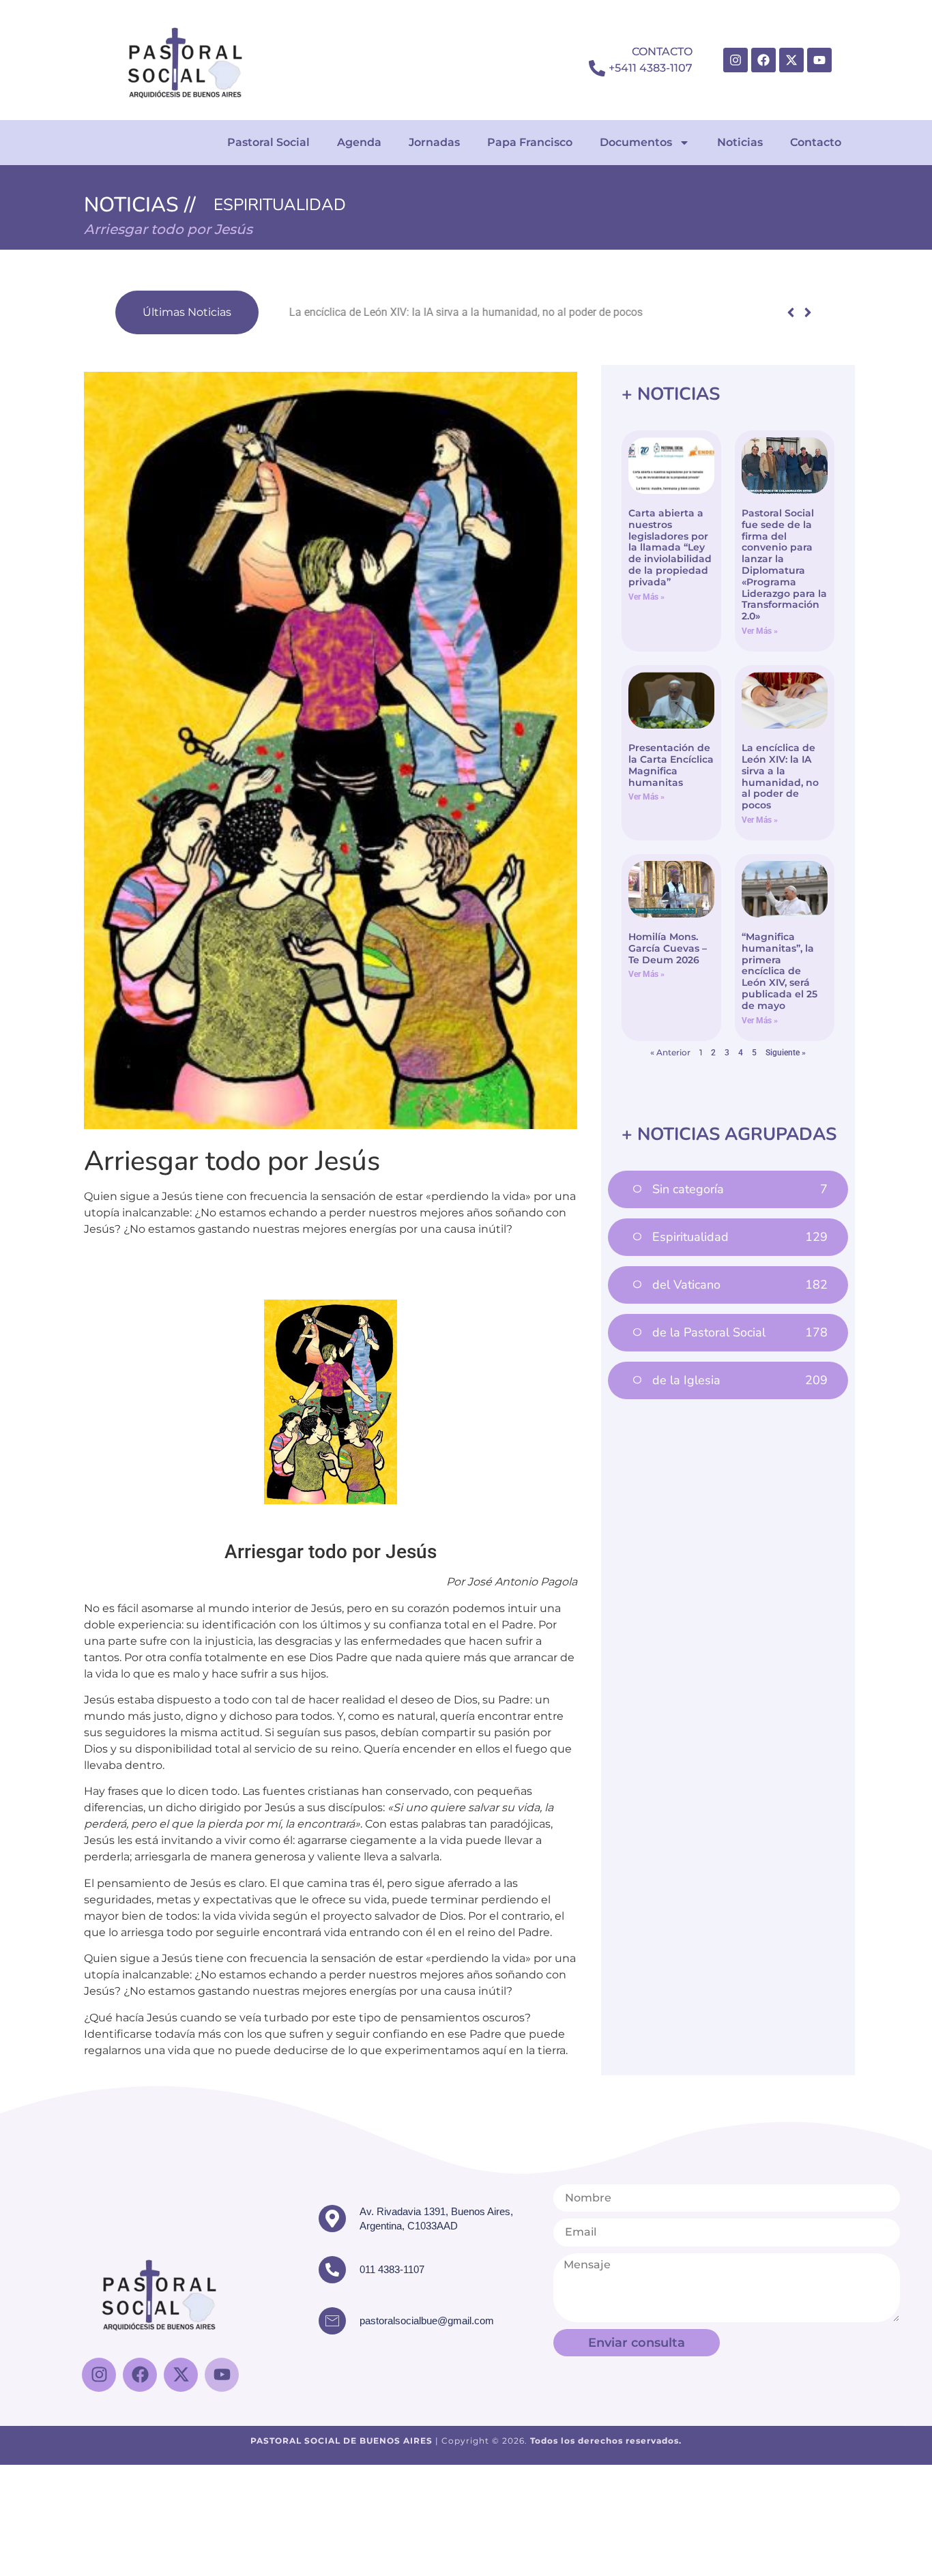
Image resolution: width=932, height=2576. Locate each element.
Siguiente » (786, 1053)
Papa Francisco (530, 142)
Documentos (636, 142)
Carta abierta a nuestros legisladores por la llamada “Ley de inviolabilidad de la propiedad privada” (670, 547)
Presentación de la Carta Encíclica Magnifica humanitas (671, 765)
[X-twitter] (791, 60)
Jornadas (434, 142)
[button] (807, 312)
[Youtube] (819, 60)
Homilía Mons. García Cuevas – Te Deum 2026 (668, 948)
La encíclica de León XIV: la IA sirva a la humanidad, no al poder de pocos (443, 312)
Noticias (740, 142)
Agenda (359, 142)
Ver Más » (646, 597)
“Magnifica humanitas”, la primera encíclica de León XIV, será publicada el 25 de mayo (780, 971)
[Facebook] (763, 60)
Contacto (816, 142)
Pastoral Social (268, 142)
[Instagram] (736, 60)
